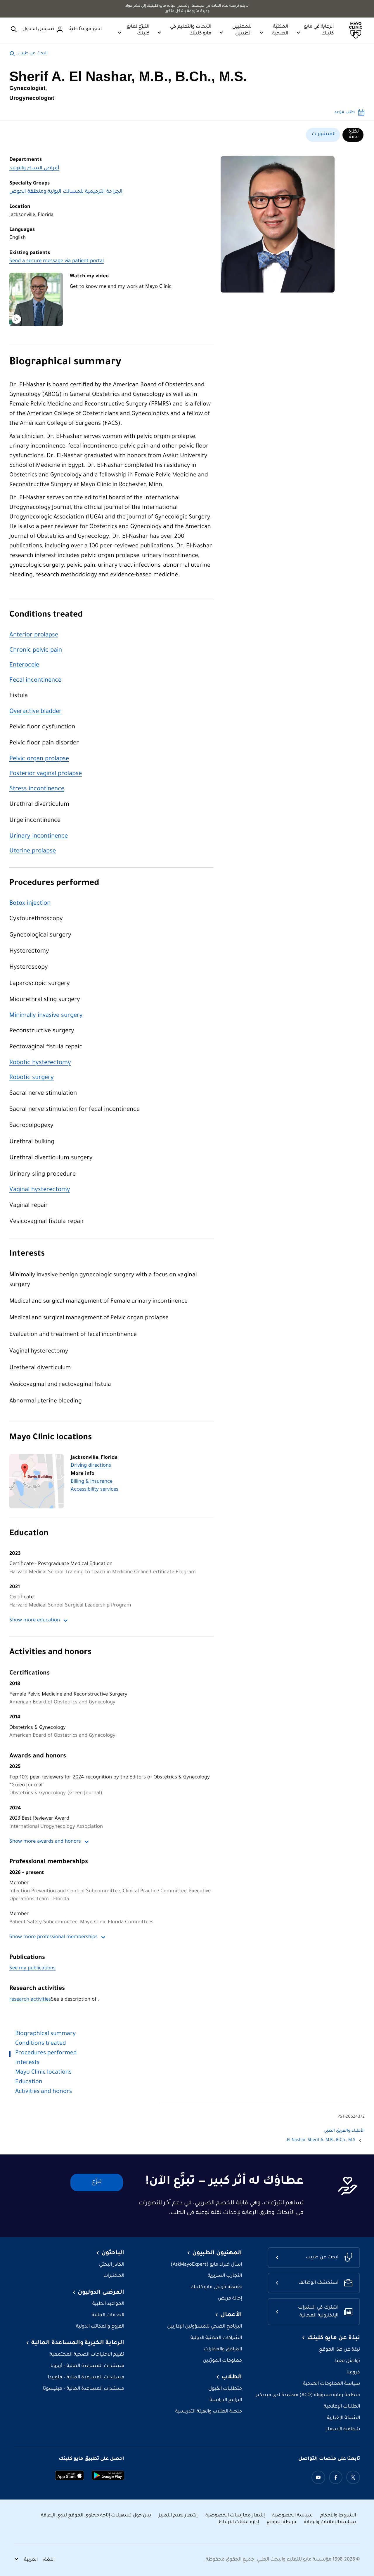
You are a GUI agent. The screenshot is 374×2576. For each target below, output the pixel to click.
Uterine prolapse (33, 851)
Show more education (35, 1621)
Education (29, 1534)
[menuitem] (353, 135)
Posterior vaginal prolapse (46, 774)
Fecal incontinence (35, 681)
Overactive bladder (36, 712)
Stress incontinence (37, 789)
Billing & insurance (92, 1482)
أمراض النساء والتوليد (34, 169)
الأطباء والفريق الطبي (344, 2131)
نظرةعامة (354, 135)
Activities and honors (50, 1653)
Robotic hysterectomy (40, 1063)
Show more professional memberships (53, 1937)
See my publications (32, 1969)
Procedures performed (54, 884)
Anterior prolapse (34, 635)
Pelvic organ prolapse (39, 759)
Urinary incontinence (39, 837)
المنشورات (324, 134)
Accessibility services (95, 1490)
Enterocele (24, 665)
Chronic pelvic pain (36, 651)
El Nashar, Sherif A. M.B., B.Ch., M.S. (321, 2140)
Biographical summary (65, 363)
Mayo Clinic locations (51, 1438)
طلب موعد (344, 112)
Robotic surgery (32, 1078)
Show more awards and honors (45, 1842)
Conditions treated (46, 615)
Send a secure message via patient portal (57, 261)
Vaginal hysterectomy (40, 1190)
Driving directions (91, 1466)
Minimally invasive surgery (46, 1016)
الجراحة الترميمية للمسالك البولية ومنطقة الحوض (66, 192)
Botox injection (30, 904)
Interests (27, 1254)
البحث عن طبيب (33, 54)
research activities (30, 2000)
